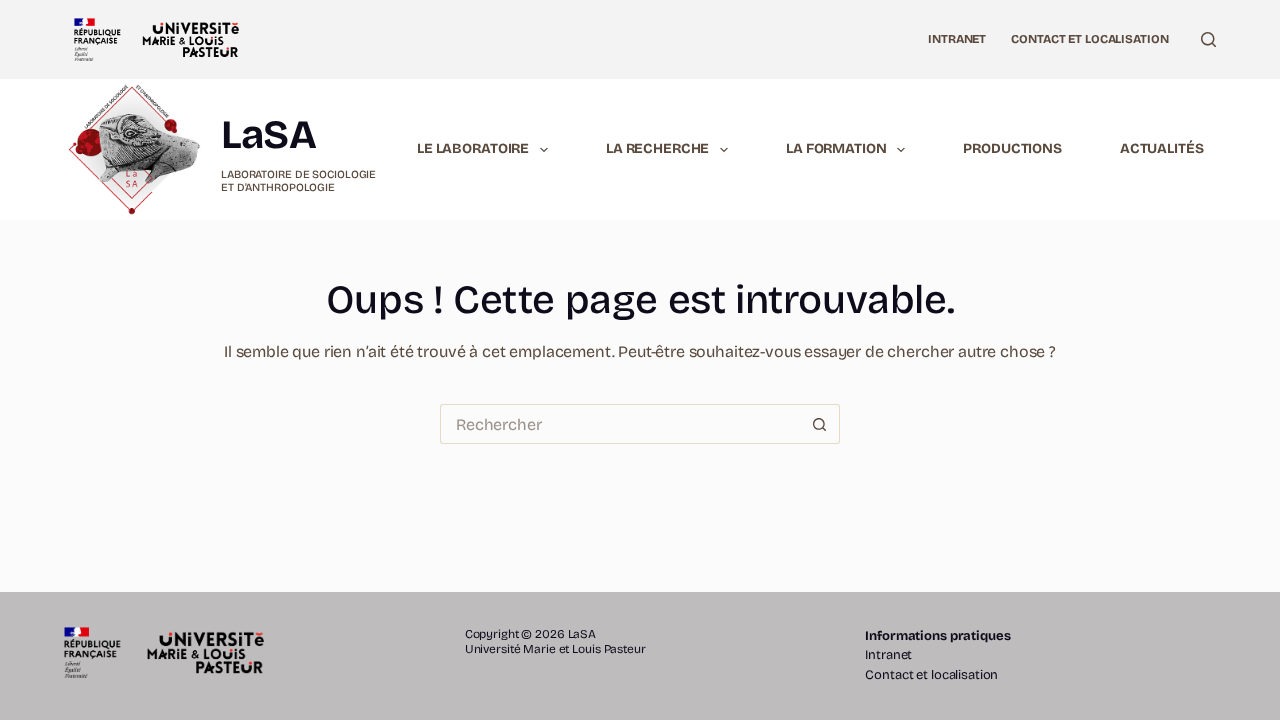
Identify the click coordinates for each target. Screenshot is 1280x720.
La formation (836, 148)
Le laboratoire (473, 148)
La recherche (657, 148)
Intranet (957, 39)
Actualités (1162, 148)
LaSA (268, 135)
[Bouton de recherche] (820, 424)
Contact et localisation (1089, 39)
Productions (1012, 148)
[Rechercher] (1208, 39)
